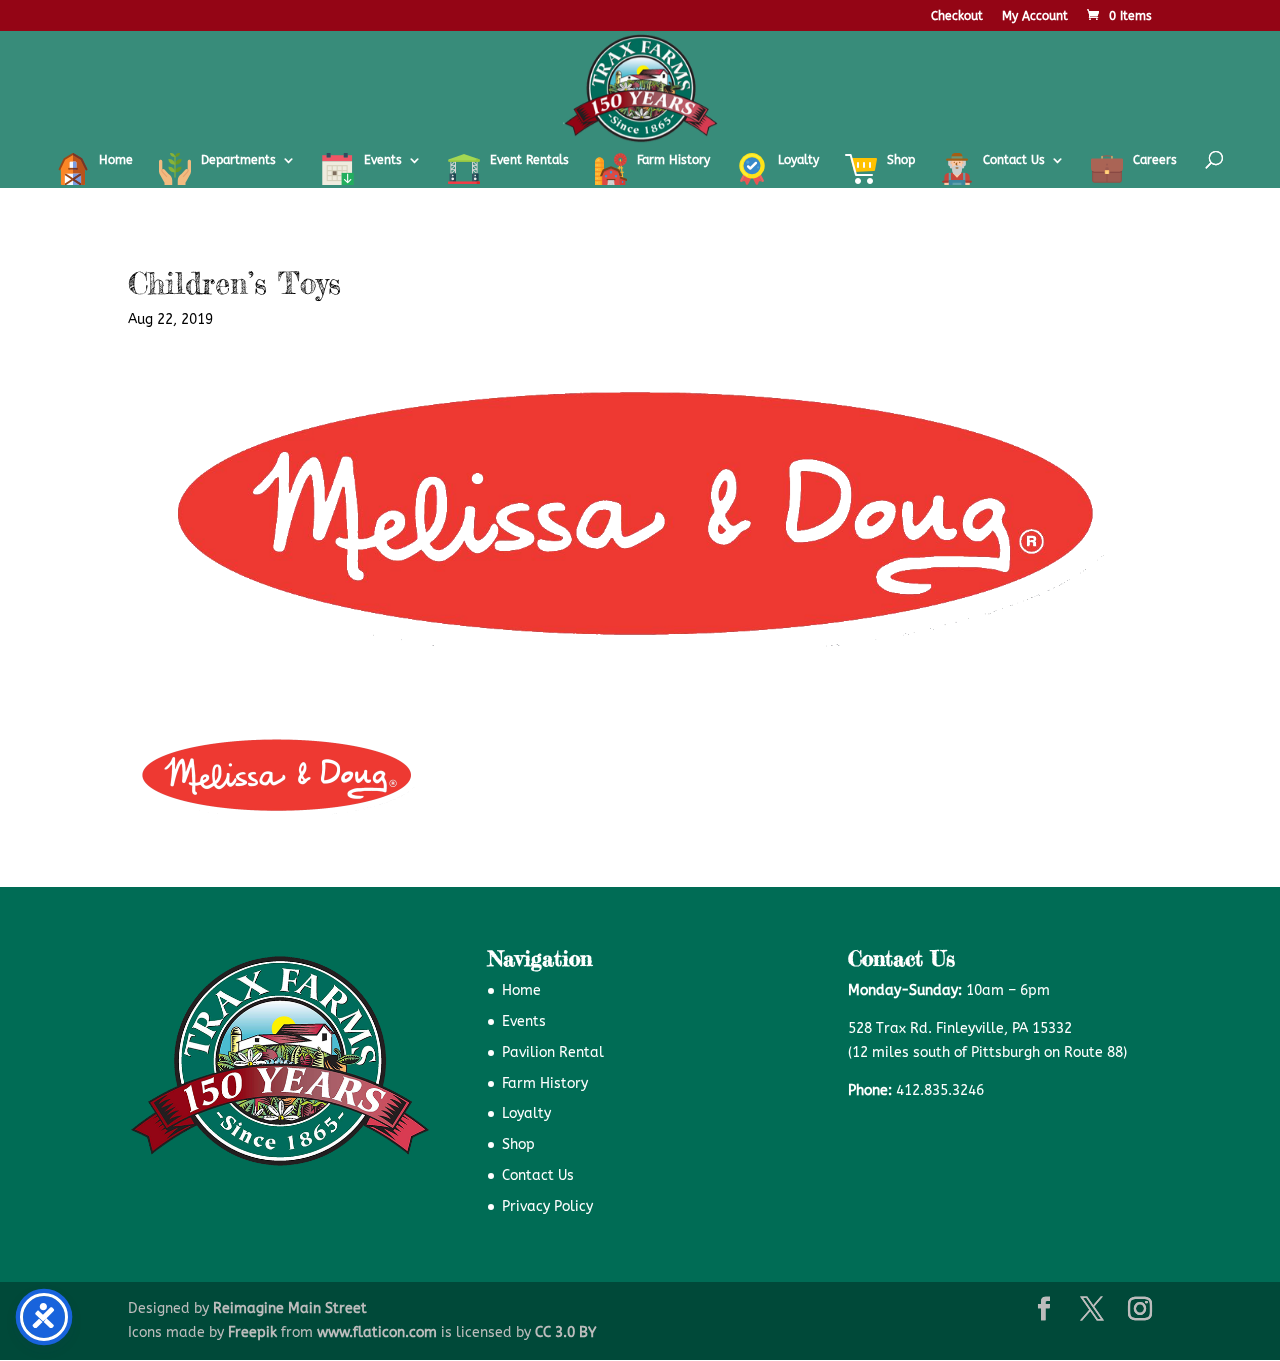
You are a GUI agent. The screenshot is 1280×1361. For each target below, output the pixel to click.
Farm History (545, 1083)
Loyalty (526, 1113)
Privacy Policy (547, 1206)
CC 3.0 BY (565, 1332)
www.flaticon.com (377, 1332)
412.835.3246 (940, 1090)
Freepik (252, 1332)
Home (521, 990)
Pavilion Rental (553, 1052)
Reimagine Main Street (290, 1308)
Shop (518, 1144)
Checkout (957, 16)
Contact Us (538, 1175)
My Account (1035, 16)
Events (524, 1021)
